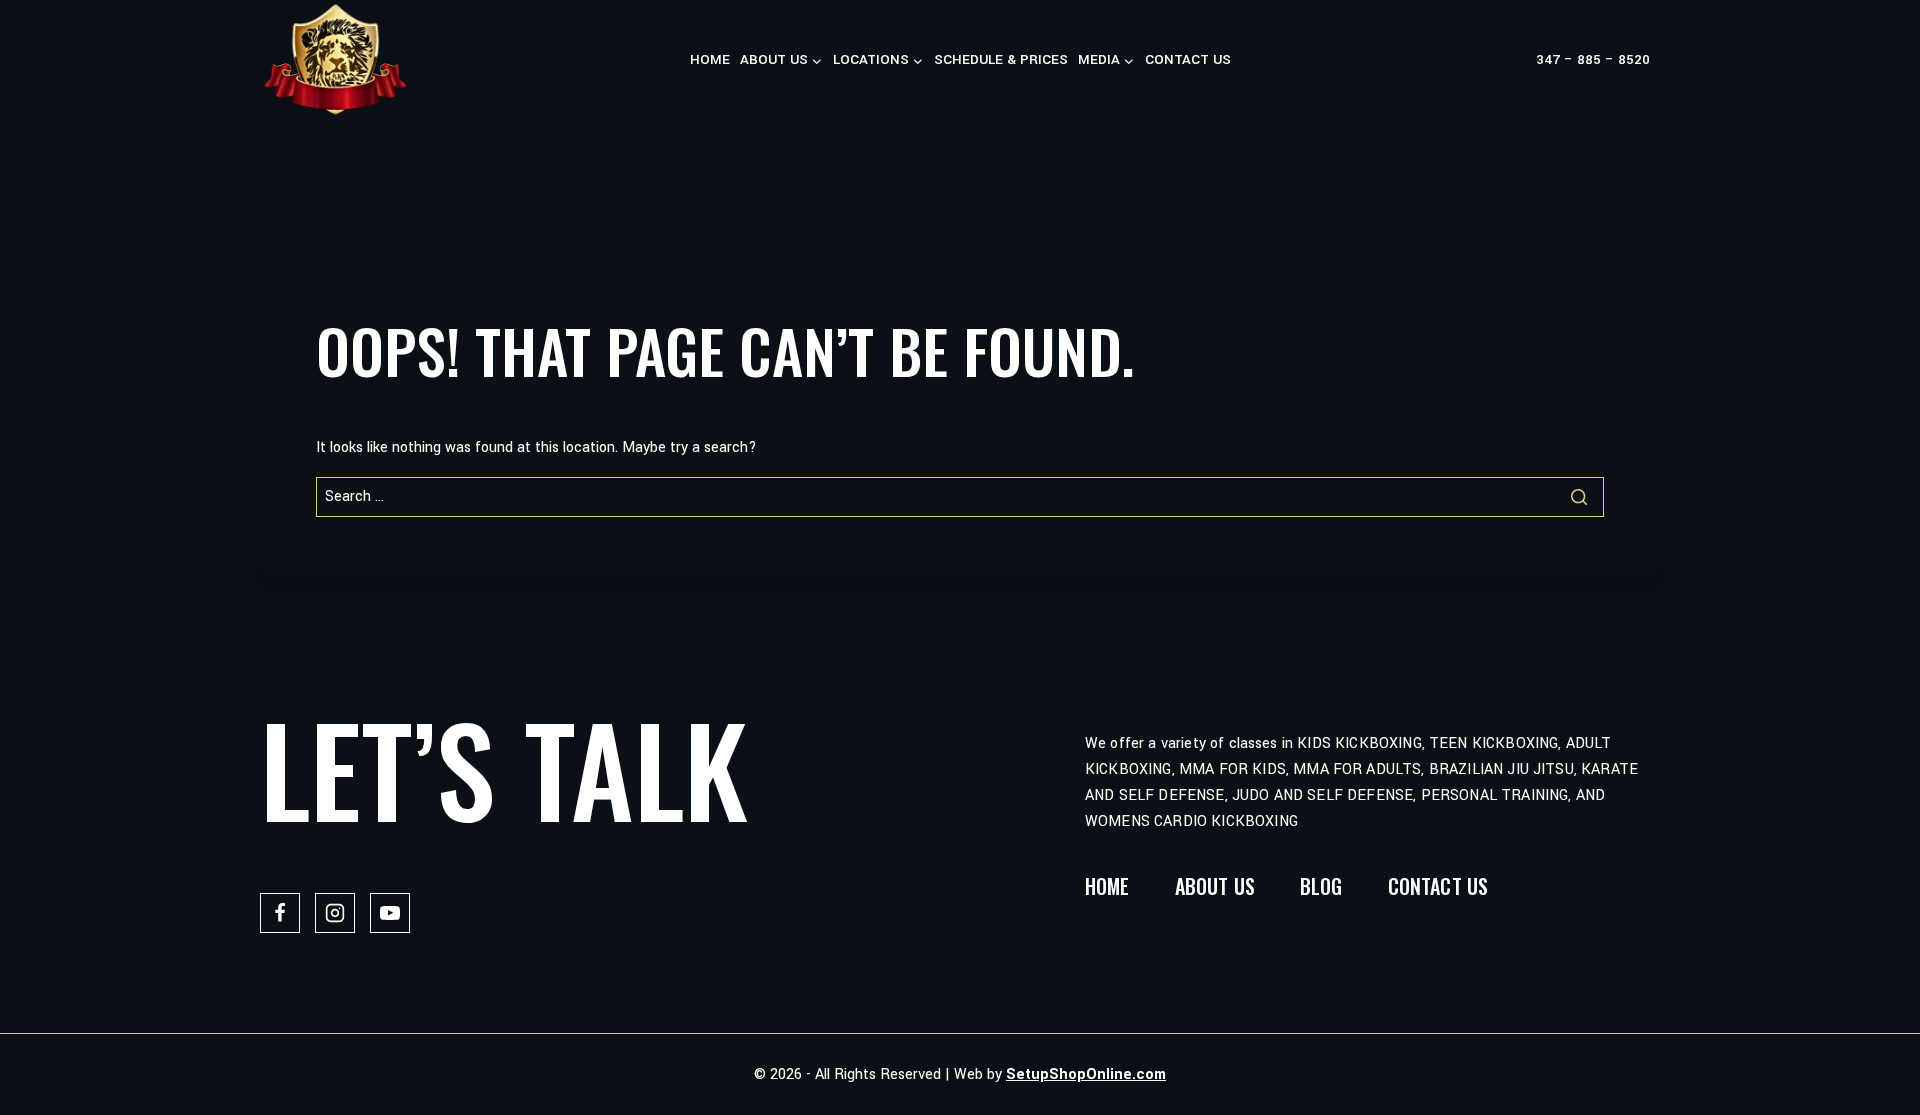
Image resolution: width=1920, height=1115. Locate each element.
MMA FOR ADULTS (1357, 769)
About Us (1215, 886)
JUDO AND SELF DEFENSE (1322, 795)
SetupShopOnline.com (1086, 1074)
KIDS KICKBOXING (1359, 743)
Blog (1321, 886)
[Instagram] (335, 913)
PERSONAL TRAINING (1495, 795)
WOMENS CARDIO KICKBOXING (1191, 821)
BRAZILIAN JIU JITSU (1501, 769)
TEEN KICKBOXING (1493, 743)
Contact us (1188, 59)
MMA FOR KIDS (1232, 769)
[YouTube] (390, 913)
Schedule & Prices (1001, 59)
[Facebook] (280, 913)
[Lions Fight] (335, 59)
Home (710, 59)
